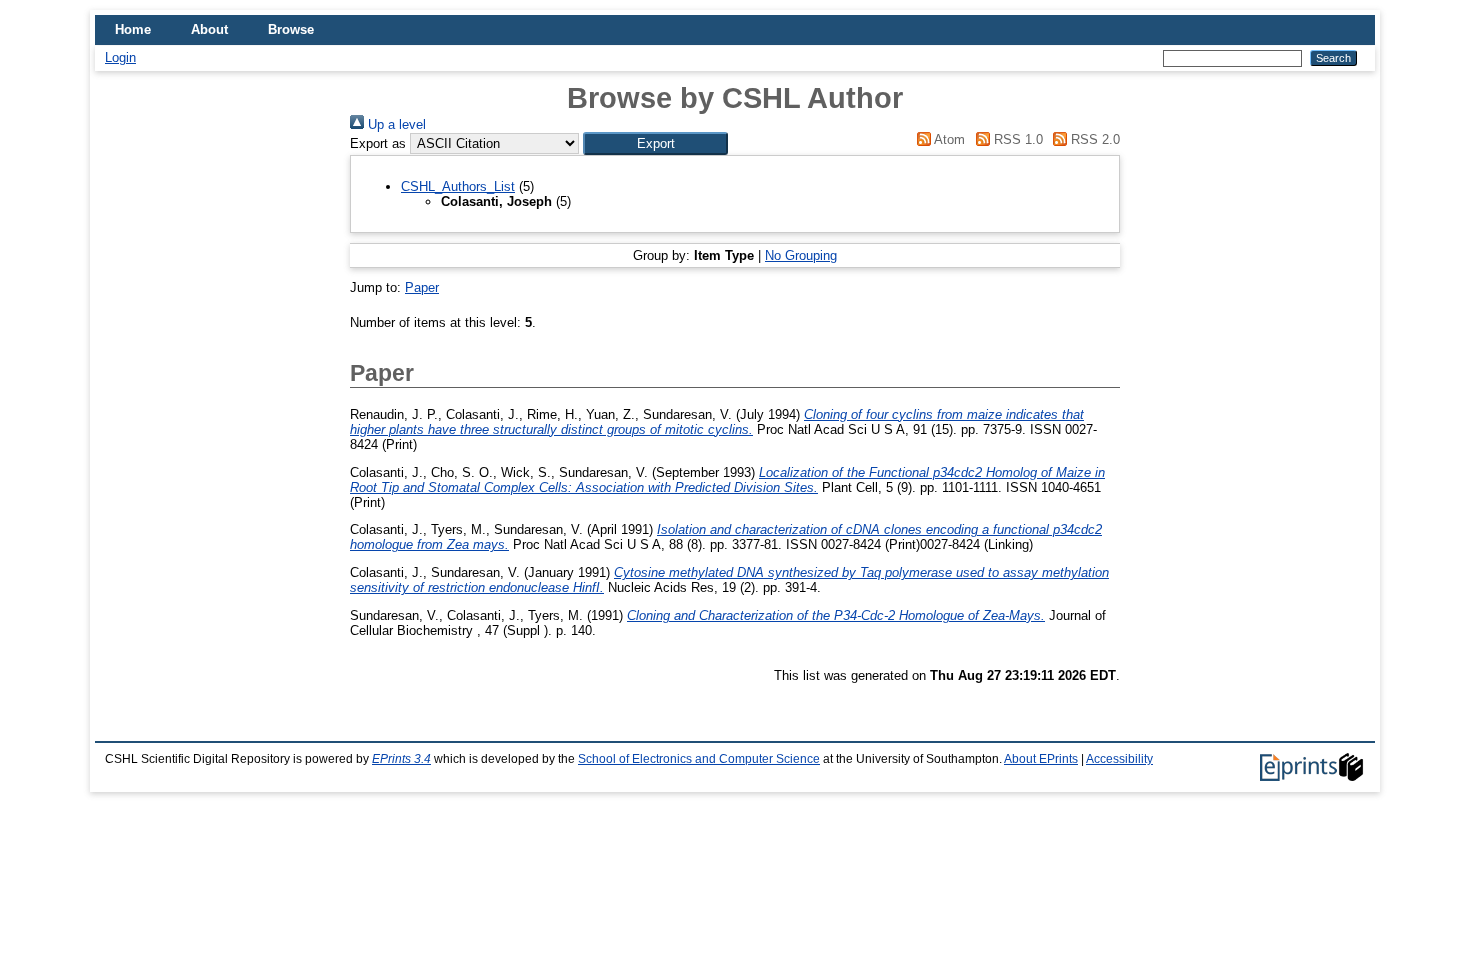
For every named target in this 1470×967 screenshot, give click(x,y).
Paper (422, 287)
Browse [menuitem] (291, 29)
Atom (948, 139)
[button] (655, 143)
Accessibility (1119, 759)
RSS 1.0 (1016, 139)
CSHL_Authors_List (458, 186)
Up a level (395, 124)
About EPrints (1041, 759)
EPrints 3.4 (401, 759)
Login (120, 57)
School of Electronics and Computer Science (699, 759)
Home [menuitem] (133, 29)
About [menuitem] (209, 29)
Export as (378, 143)
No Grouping (801, 255)
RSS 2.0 (1093, 139)
